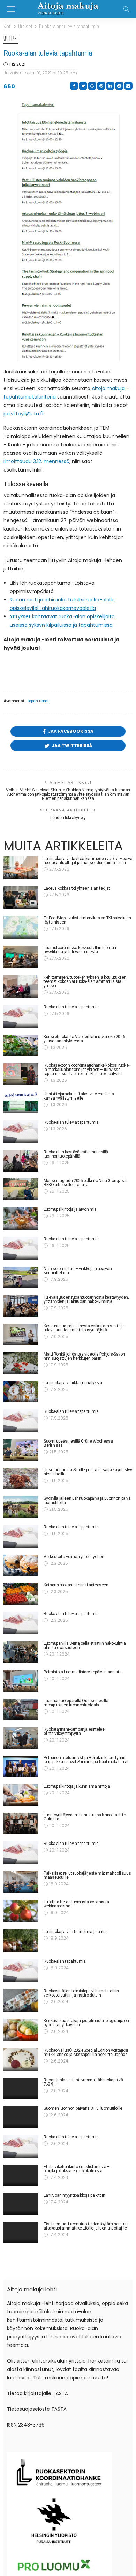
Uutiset (11, 39)
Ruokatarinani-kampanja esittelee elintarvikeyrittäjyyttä (74, 1731)
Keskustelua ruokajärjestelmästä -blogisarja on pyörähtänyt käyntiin (86, 2023)
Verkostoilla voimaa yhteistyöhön (74, 1557)
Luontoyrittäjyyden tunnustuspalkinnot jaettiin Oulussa (85, 1817)
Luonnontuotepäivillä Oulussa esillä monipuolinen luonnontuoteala (76, 1703)
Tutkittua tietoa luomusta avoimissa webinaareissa (76, 1904)
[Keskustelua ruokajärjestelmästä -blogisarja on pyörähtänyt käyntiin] (21, 2030)
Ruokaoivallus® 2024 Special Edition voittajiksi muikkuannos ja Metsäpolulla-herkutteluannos (86, 2052)
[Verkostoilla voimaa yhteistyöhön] (21, 1566)
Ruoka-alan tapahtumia (65, 1961)
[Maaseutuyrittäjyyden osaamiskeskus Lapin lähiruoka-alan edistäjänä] (21, 2354)
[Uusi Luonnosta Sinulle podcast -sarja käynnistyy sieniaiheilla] (21, 1479)
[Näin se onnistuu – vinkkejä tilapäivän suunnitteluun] (21, 1277)
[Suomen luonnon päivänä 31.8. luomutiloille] (21, 2119)
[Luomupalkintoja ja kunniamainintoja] (21, 1795)
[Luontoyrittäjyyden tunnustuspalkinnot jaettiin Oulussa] (21, 1824)
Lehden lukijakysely (68, 818)
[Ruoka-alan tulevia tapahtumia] (21, 1016)
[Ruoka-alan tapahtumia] (21, 1971)
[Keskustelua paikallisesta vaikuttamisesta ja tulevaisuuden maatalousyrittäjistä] (21, 1335)
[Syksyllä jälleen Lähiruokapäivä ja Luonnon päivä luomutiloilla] (21, 1507)
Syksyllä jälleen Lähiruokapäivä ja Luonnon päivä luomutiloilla (87, 1501)
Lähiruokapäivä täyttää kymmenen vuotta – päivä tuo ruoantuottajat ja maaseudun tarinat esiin (88, 861)
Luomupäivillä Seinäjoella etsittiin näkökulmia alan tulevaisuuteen (85, 1645)
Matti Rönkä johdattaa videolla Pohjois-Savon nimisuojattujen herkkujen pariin (84, 1356)
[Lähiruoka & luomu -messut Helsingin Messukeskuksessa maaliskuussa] (21, 2297)
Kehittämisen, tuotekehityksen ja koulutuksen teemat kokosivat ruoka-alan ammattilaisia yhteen (85, 981)
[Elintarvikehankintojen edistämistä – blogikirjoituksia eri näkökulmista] (21, 2178)
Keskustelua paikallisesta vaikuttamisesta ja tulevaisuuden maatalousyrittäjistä (84, 1328)
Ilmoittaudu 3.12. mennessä (36, 461)
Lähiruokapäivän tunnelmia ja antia (75, 1932)
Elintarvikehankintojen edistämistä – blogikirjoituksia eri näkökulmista (77, 2171)
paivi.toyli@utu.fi (23, 414)
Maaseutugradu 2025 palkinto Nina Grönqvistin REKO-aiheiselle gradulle (86, 1183)
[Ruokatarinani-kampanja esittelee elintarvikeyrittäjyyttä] (21, 1738)
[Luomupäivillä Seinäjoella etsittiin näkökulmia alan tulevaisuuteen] (21, 1652)
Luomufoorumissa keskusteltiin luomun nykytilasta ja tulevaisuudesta (80, 950)
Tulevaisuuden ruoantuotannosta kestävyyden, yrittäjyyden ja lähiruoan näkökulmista (86, 1299)
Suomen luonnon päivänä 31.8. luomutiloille (83, 2110)
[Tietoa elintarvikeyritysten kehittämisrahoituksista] (21, 2325)
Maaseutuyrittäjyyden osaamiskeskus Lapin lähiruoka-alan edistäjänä (84, 2347)
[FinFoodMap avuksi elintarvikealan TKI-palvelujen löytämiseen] (21, 927)
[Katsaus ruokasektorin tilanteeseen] (21, 1594)
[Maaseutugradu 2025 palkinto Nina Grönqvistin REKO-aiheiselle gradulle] (21, 1189)
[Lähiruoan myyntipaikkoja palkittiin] (21, 2208)
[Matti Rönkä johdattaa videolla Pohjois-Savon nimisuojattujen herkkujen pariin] (21, 1363)
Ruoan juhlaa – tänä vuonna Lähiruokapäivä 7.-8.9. (83, 2082)
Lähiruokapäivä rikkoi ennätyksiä (73, 1383)
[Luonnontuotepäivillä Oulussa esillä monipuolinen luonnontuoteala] (21, 1709)
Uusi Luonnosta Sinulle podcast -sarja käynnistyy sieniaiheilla (88, 1472)
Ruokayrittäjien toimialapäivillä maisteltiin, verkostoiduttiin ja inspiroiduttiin (82, 1993)
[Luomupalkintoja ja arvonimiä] (21, 1218)
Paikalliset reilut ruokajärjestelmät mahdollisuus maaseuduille (87, 1875)
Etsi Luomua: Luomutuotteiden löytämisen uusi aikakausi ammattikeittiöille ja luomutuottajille (86, 2231)
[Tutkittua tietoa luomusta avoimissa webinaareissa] (21, 1911)
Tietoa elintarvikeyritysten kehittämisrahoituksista (67, 2318)
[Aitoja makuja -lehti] (68, 8)
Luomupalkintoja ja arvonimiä (70, 1209)
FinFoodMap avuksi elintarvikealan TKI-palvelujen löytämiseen (87, 920)
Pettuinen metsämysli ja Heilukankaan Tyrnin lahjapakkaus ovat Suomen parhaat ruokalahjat (86, 1760)
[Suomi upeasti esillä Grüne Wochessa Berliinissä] (21, 1450)
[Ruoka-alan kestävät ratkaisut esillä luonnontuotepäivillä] (21, 1161)
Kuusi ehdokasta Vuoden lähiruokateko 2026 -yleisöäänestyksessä (85, 1039)
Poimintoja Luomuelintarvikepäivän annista (82, 1672)
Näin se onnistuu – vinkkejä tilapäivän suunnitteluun (78, 1271)
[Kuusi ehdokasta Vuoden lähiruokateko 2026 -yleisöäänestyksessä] (21, 1045)
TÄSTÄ (60, 2573)
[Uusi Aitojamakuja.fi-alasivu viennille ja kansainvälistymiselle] (21, 1103)
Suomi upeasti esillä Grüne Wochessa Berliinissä (78, 1443)
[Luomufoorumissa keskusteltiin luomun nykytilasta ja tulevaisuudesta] (21, 957)
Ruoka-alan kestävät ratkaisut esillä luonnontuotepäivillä (76, 1154)
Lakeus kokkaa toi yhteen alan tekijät (77, 888)
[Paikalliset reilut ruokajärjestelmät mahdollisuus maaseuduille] (21, 1882)
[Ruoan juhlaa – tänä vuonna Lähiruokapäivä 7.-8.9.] (21, 2089)
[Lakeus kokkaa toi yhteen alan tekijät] (21, 897)
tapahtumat (38, 701)
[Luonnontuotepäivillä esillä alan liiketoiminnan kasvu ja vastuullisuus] (21, 2412)
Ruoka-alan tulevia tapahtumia (71, 1007)
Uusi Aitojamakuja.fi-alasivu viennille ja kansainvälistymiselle (79, 1096)
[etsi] (126, 9)
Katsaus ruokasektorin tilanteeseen (76, 1585)
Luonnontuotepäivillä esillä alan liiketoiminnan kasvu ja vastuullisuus (85, 2405)
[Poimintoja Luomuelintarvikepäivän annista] (21, 1681)
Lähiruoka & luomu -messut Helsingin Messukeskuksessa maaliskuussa (77, 2290)
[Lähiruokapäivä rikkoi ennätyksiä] (21, 1392)
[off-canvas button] (11, 9)
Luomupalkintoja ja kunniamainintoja (77, 1786)
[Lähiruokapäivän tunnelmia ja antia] (21, 1941)
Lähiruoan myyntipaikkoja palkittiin (74, 2199)
